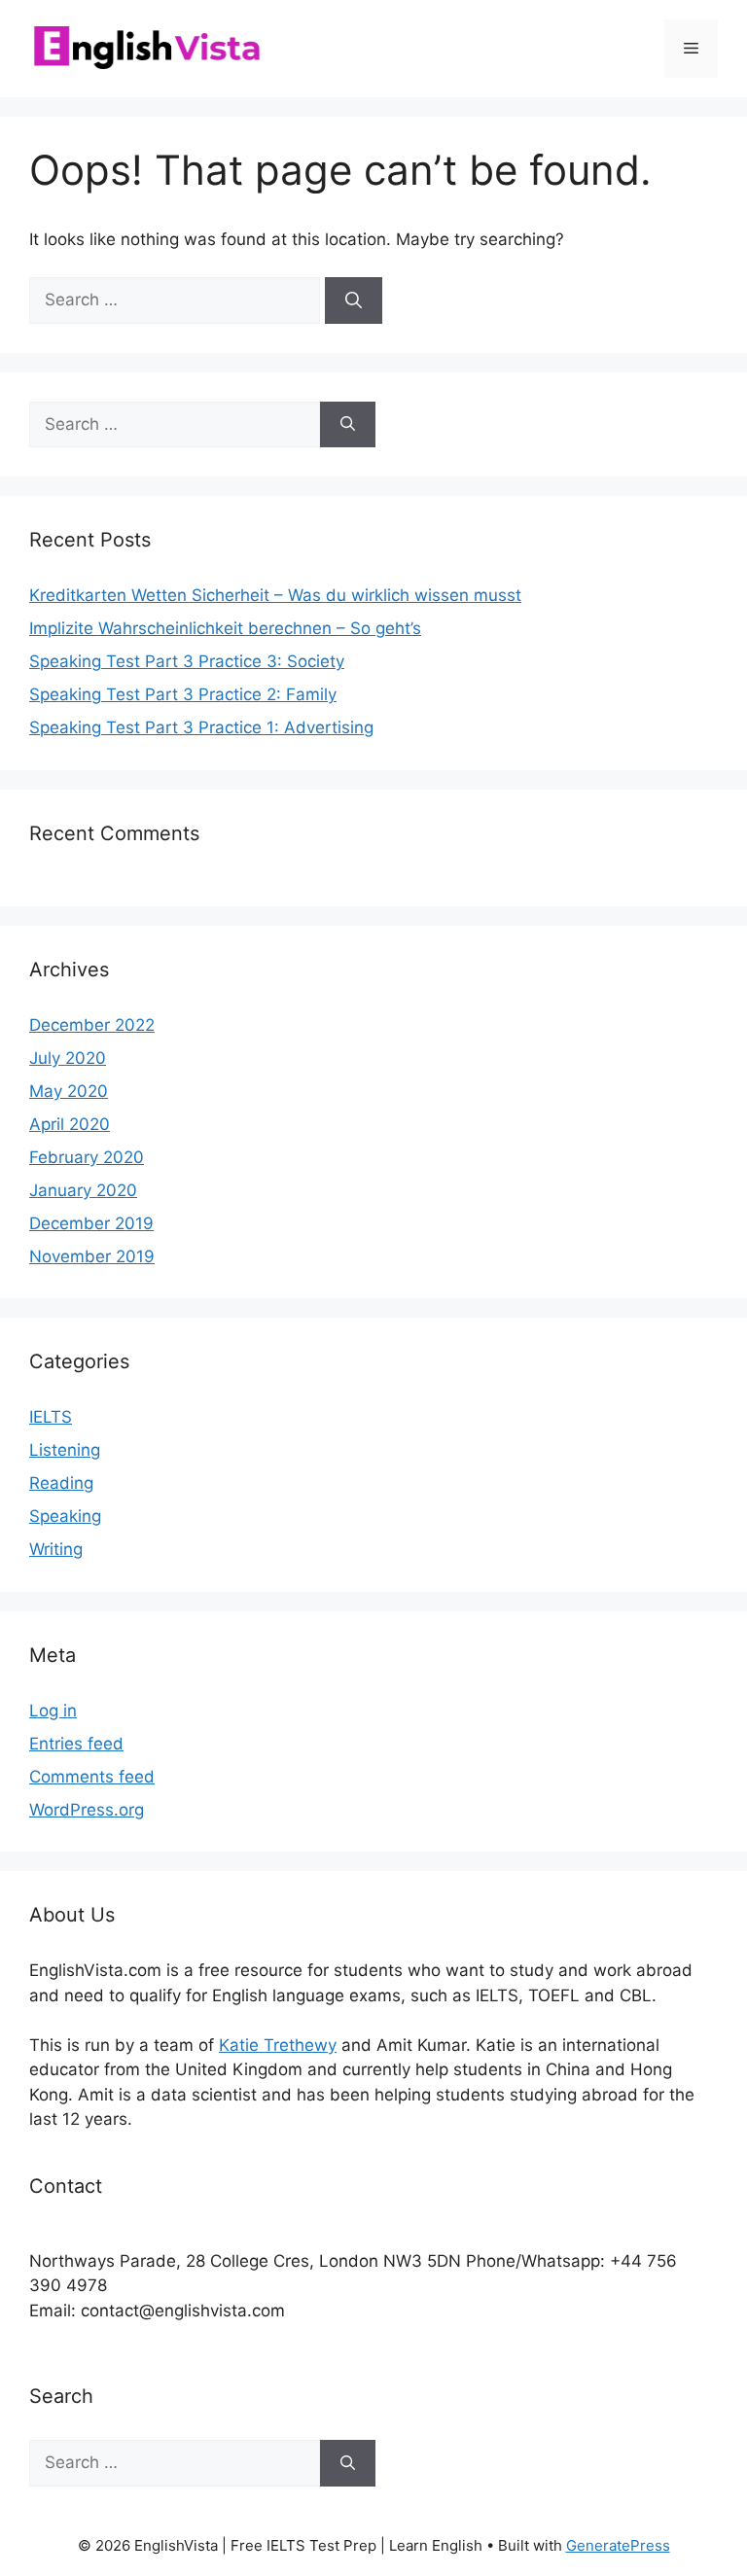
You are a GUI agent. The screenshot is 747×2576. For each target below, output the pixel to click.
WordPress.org (87, 1810)
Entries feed (76, 1744)
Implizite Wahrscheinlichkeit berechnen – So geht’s (225, 628)
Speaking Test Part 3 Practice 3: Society (187, 661)
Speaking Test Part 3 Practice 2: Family (183, 694)
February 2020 (87, 1157)
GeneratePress (618, 2545)
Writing (56, 1549)
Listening (65, 1450)
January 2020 (83, 1190)
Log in (53, 1711)
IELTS (51, 1417)
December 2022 (92, 1025)
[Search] (354, 300)
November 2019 (92, 1256)
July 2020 (68, 1058)
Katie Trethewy (278, 2045)
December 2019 (91, 1223)
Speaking (65, 1516)
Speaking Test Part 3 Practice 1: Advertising (201, 727)
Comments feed (92, 1777)
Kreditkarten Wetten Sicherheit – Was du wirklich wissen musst (275, 595)
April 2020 (70, 1124)
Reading (61, 1483)
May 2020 (69, 1091)
